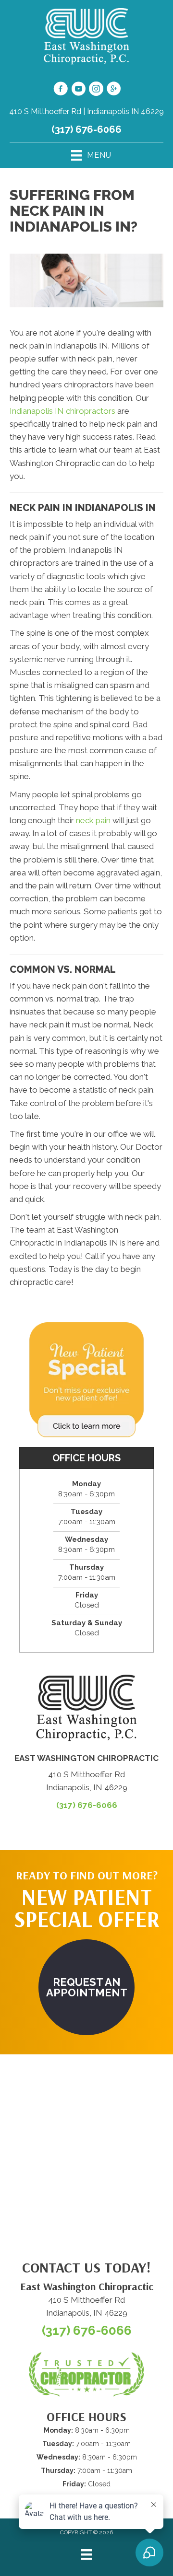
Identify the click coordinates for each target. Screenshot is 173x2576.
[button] (86, 1987)
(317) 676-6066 (86, 129)
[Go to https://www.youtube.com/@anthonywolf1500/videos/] (78, 90)
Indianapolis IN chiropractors (62, 411)
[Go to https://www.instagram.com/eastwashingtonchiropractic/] (96, 90)
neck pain (93, 820)
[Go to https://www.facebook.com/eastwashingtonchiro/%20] (61, 90)
